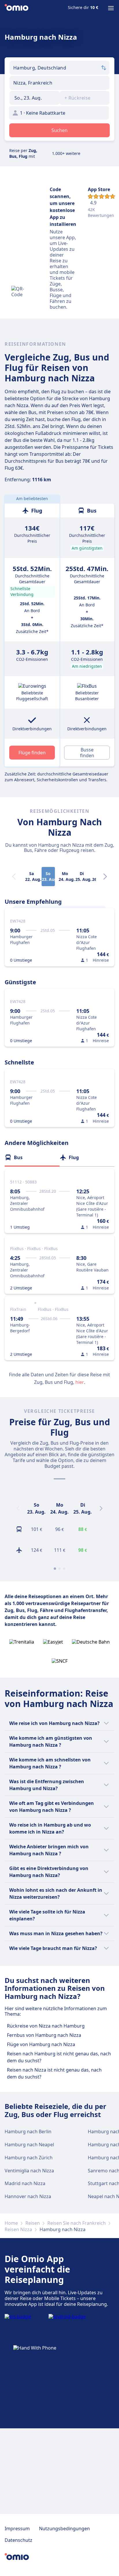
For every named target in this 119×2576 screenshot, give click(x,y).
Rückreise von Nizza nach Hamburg (46, 2026)
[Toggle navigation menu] (111, 8)
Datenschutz (18, 2540)
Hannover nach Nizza (28, 2196)
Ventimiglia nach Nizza (29, 2171)
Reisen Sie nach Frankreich (77, 2223)
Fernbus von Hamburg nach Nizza (44, 2035)
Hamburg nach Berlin (28, 2132)
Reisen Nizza (18, 2229)
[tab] (32, 1157)
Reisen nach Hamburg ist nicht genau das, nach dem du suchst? (59, 2057)
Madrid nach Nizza (25, 2183)
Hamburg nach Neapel (29, 2145)
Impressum (17, 2529)
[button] (35, 98)
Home (11, 2223)
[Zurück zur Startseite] (16, 8)
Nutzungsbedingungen (64, 2529)
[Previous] (18, 1508)
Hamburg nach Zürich (29, 2158)
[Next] (105, 877)
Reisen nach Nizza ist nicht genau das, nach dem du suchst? (54, 2073)
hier (80, 1382)
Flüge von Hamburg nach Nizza (41, 2044)
